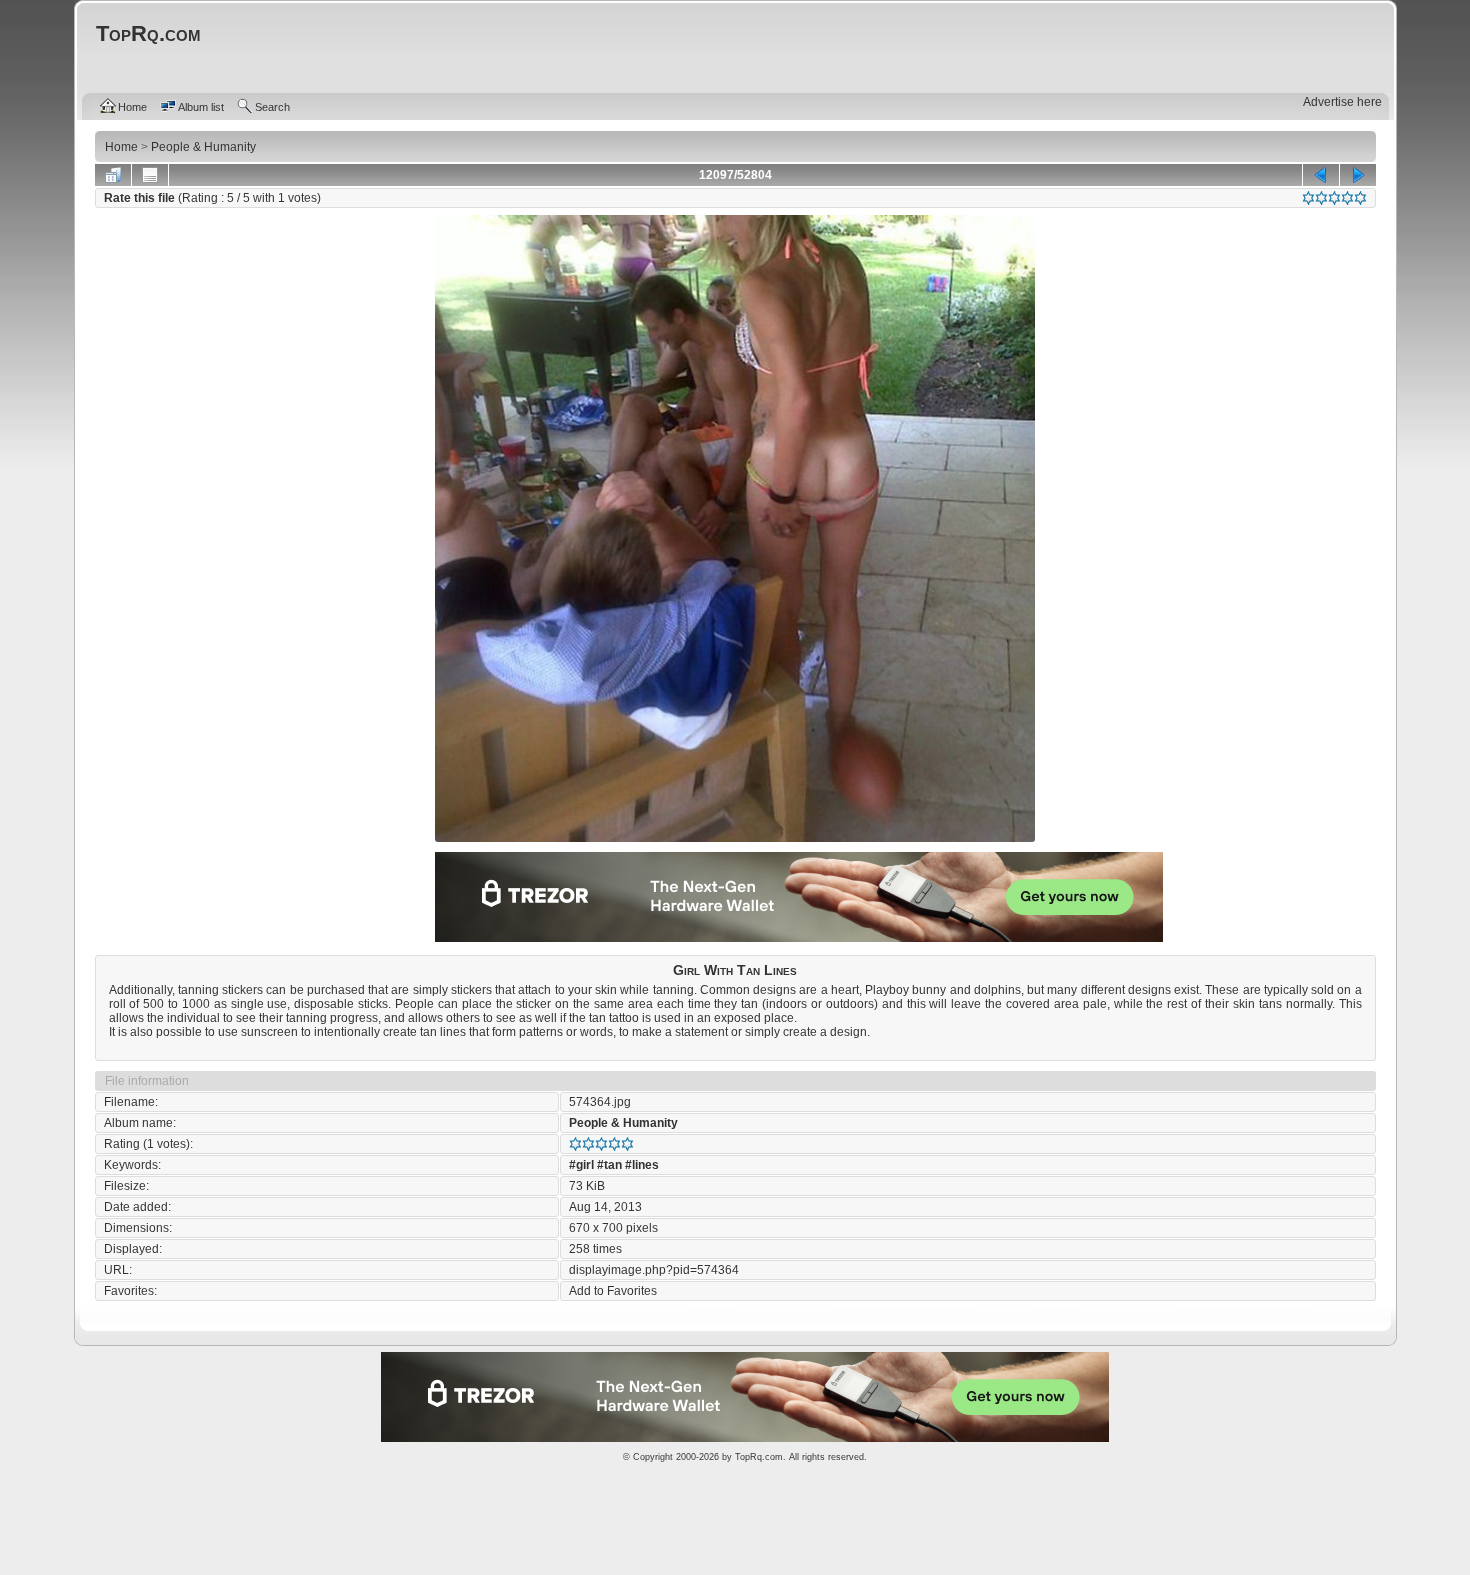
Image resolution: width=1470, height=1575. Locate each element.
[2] (1321, 198)
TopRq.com (759, 1457)
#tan (609, 1165)
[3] (1334, 198)
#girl (581, 1165)
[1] (1308, 198)
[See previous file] (1321, 175)
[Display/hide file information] (150, 175)
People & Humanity (623, 1123)
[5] (1360, 198)
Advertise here (1342, 102)
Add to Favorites (613, 1291)
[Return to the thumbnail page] (113, 175)
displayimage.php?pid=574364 (654, 1270)
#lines (642, 1165)
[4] (1347, 198)
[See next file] (1358, 175)
